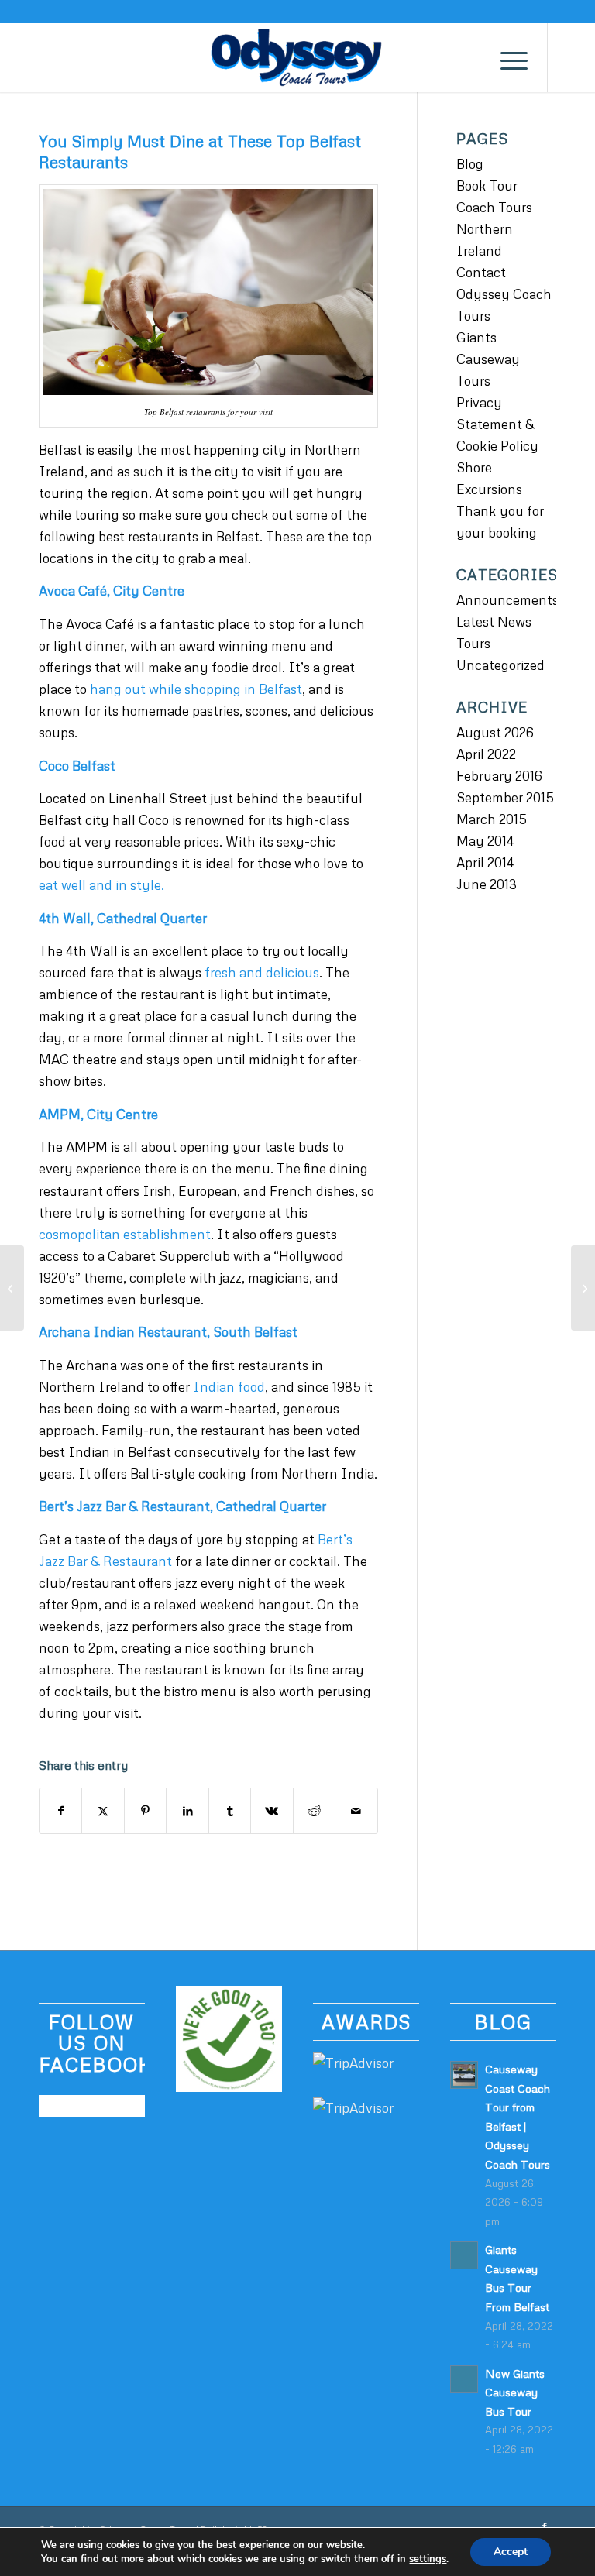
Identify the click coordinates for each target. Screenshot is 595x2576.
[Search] (470, 57)
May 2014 (485, 841)
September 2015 (505, 797)
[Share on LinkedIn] (187, 1811)
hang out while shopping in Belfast (196, 689)
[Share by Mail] (356, 1811)
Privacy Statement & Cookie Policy (497, 424)
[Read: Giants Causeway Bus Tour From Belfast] (464, 2255)
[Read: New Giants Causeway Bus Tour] (464, 2379)
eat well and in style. (101, 885)
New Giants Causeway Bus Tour (515, 2392)
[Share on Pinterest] (145, 1811)
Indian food (229, 1387)
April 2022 (486, 754)
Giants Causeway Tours (488, 359)
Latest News (494, 622)
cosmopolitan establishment (125, 1234)
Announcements (507, 600)
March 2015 (492, 819)
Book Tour (487, 185)
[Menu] (506, 57)
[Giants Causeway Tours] (12, 1288)
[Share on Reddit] (314, 1811)
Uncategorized (500, 665)
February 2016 (499, 776)
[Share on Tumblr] (230, 1811)
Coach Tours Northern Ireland (494, 229)
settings (428, 2559)
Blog (470, 164)
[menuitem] (470, 57)
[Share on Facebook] (60, 1811)
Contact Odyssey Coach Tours (504, 294)
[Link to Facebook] (572, 57)
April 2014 (485, 862)
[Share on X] (103, 1811)
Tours (473, 643)
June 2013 (487, 884)
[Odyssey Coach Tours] (297, 57)
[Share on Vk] (272, 1811)
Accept (511, 2552)
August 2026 (495, 732)
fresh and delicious (262, 972)
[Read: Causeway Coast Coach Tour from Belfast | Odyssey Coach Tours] (464, 2075)
